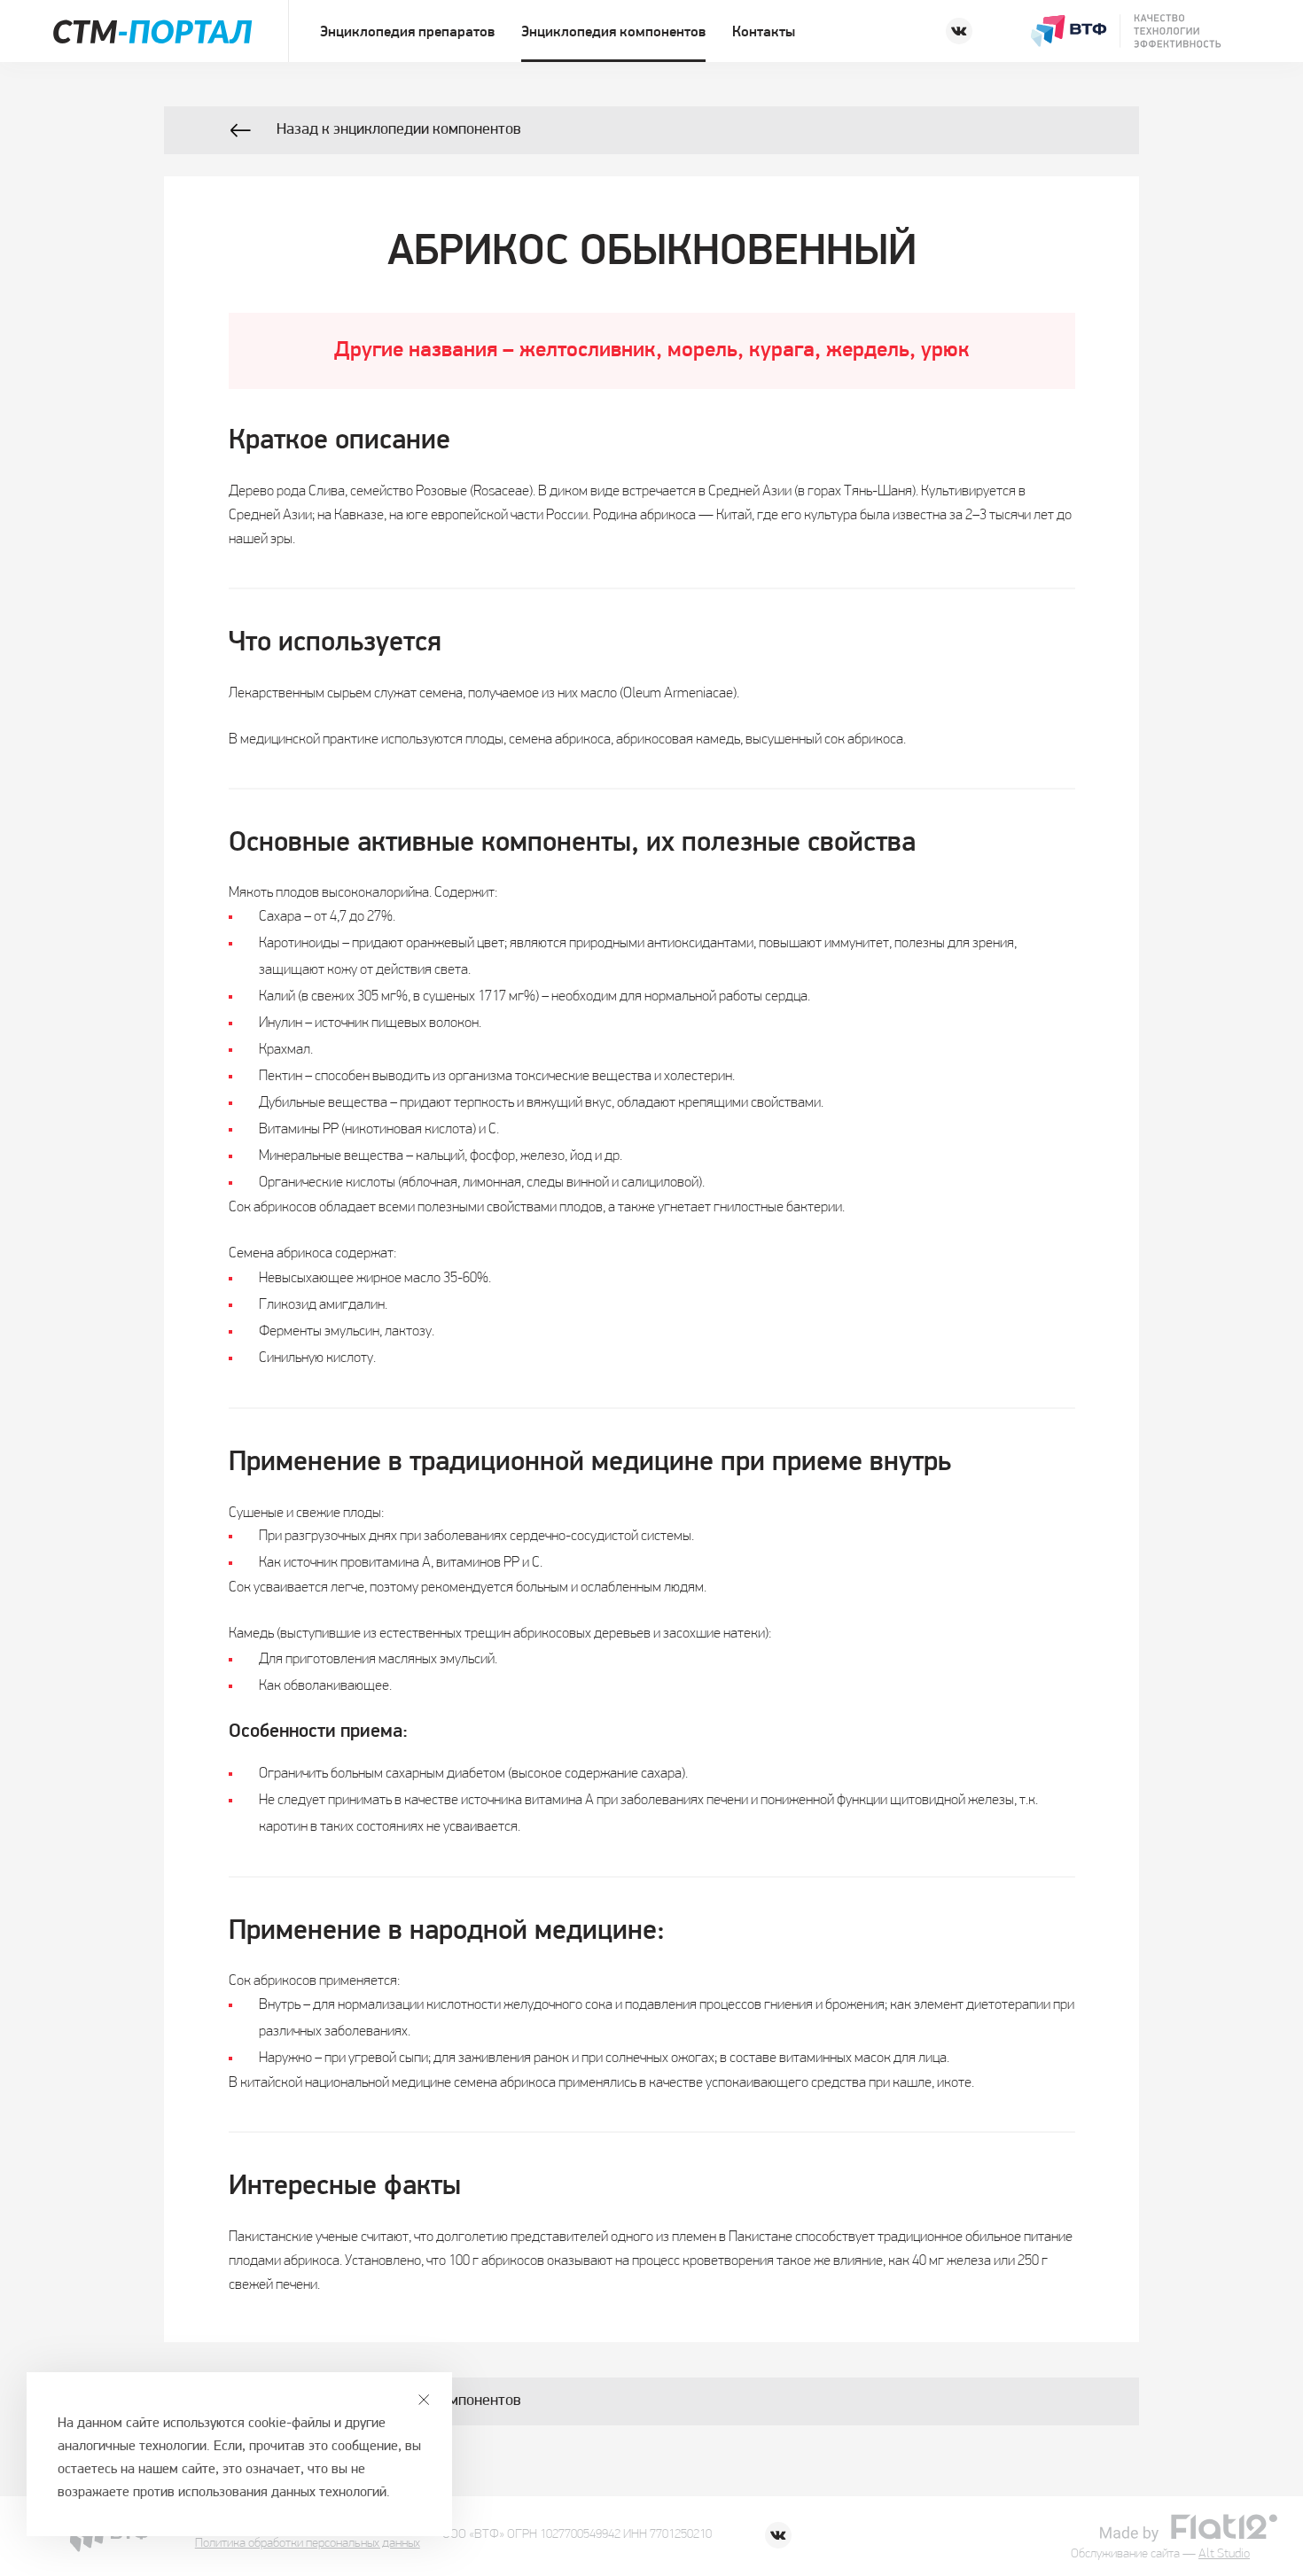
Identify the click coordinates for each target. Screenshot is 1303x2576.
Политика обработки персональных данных (308, 2544)
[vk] (959, 31)
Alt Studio (1224, 2554)
